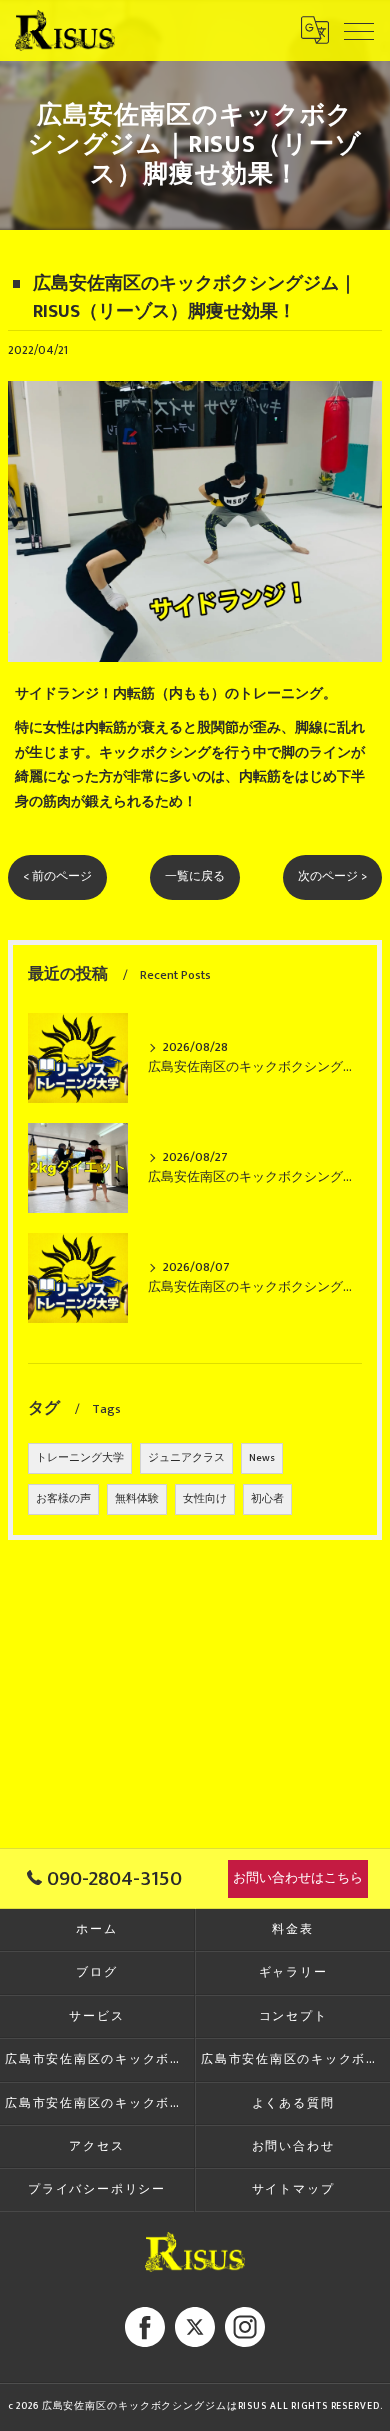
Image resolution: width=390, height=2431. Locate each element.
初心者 (267, 1499)
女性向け (205, 1499)
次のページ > (332, 876)
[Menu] (359, 30)
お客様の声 (63, 1499)
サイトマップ (293, 2189)
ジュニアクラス (186, 1458)
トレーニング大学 (80, 1458)
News (262, 1458)
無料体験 (137, 1499)
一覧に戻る (195, 876)
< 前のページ (57, 876)
